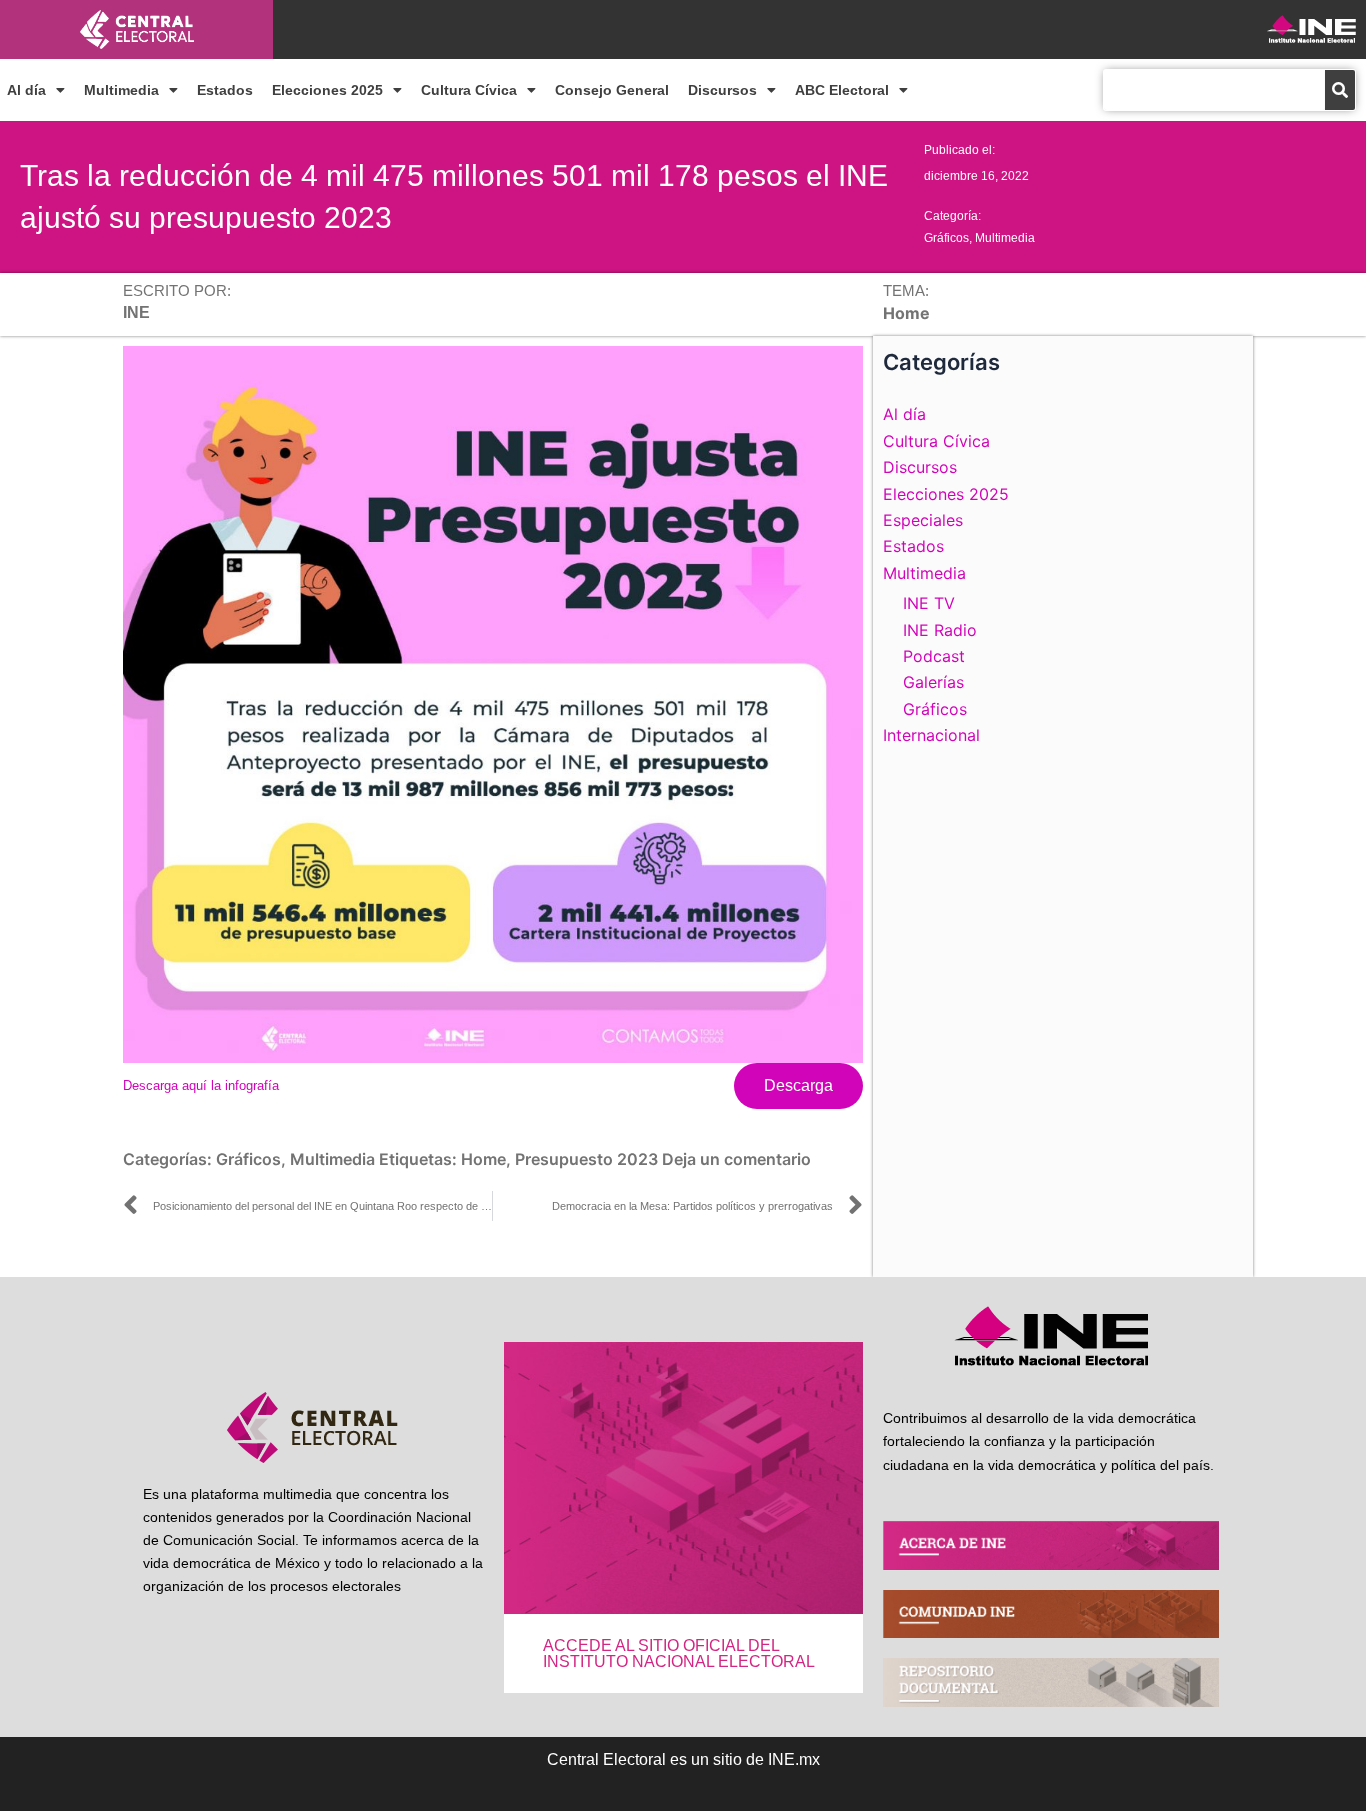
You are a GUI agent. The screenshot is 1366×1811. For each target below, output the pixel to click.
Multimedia (121, 90)
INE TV (929, 603)
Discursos (722, 90)
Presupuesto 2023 (586, 1159)
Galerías (933, 682)
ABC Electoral (842, 90)
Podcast (934, 656)
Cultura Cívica (469, 90)
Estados (225, 90)
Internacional (931, 735)
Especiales (923, 520)
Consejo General (612, 90)
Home (483, 1159)
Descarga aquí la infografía (201, 1085)
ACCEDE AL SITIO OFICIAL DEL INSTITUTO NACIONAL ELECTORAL (679, 1653)
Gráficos (946, 238)
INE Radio (940, 630)
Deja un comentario (736, 1159)
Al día (26, 90)
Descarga (798, 1085)
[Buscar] (1340, 90)
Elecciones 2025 (327, 90)
